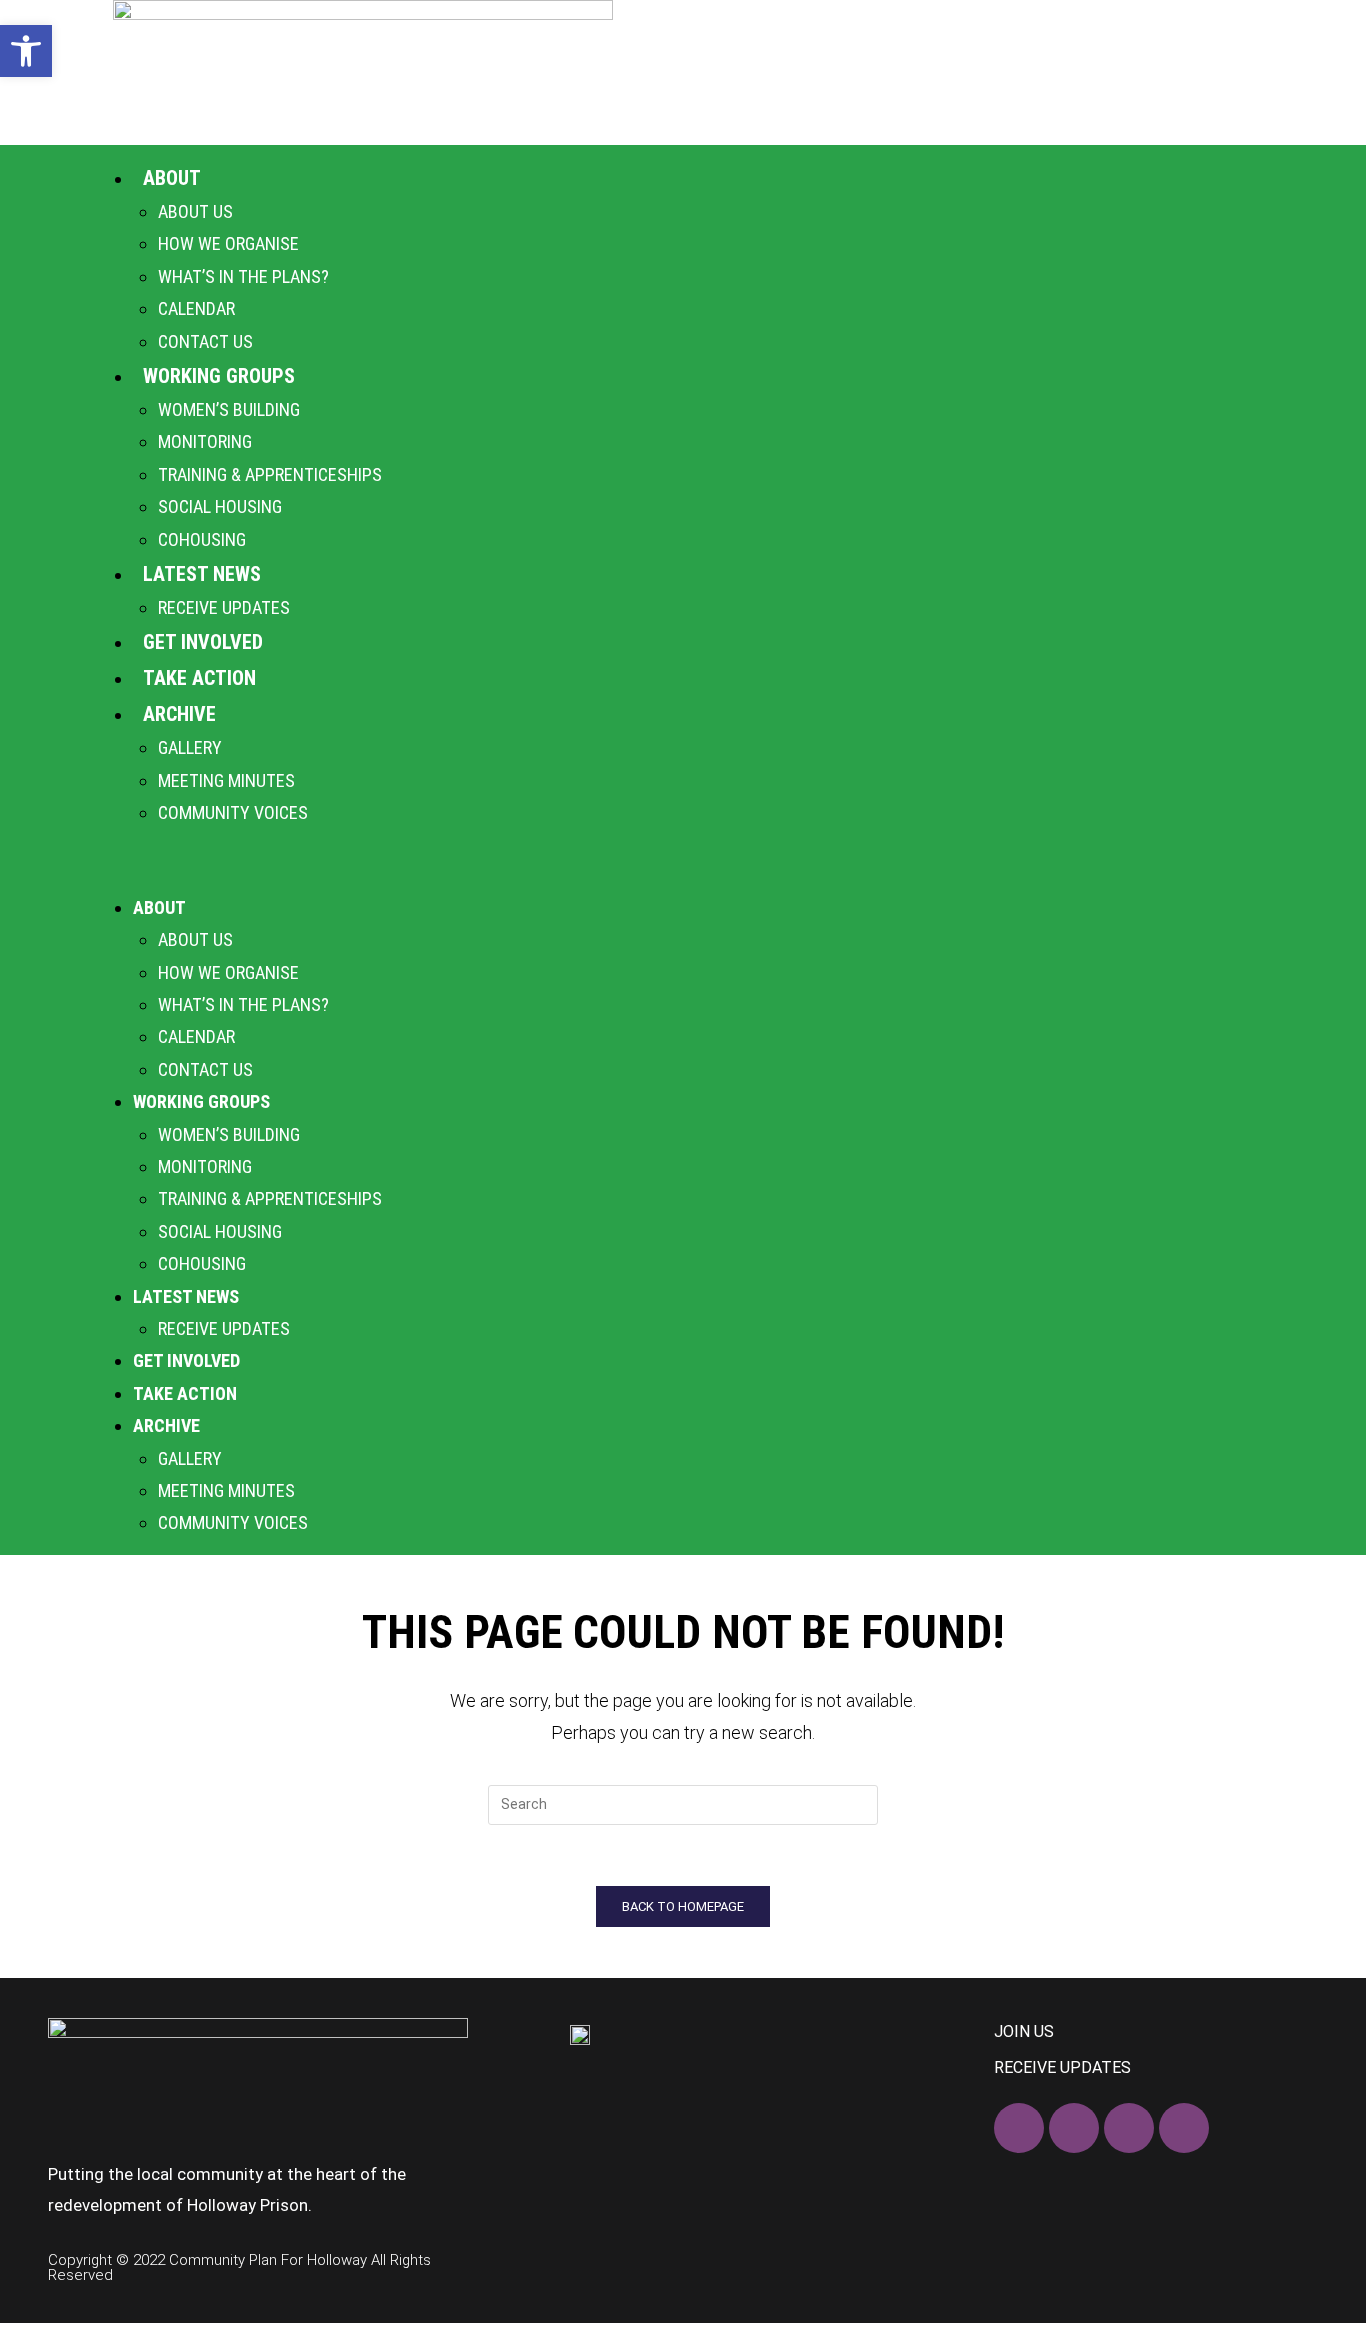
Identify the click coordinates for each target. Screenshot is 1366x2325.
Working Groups (219, 376)
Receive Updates (224, 607)
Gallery (190, 747)
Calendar (196, 308)
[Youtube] (1184, 2128)
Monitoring (205, 441)
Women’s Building (229, 409)
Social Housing (220, 506)
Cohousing (202, 539)
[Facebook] (1019, 2128)
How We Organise (228, 243)
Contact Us (205, 341)
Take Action (199, 678)
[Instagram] (1129, 2128)
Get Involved (203, 642)
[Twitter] (1074, 2128)
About (172, 178)
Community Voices (233, 812)
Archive (179, 714)
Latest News (202, 574)
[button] (683, 860)
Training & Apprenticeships (270, 474)
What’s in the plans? (243, 276)
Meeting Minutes (226, 780)
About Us (195, 211)
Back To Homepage (683, 1906)
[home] (363, 72)
